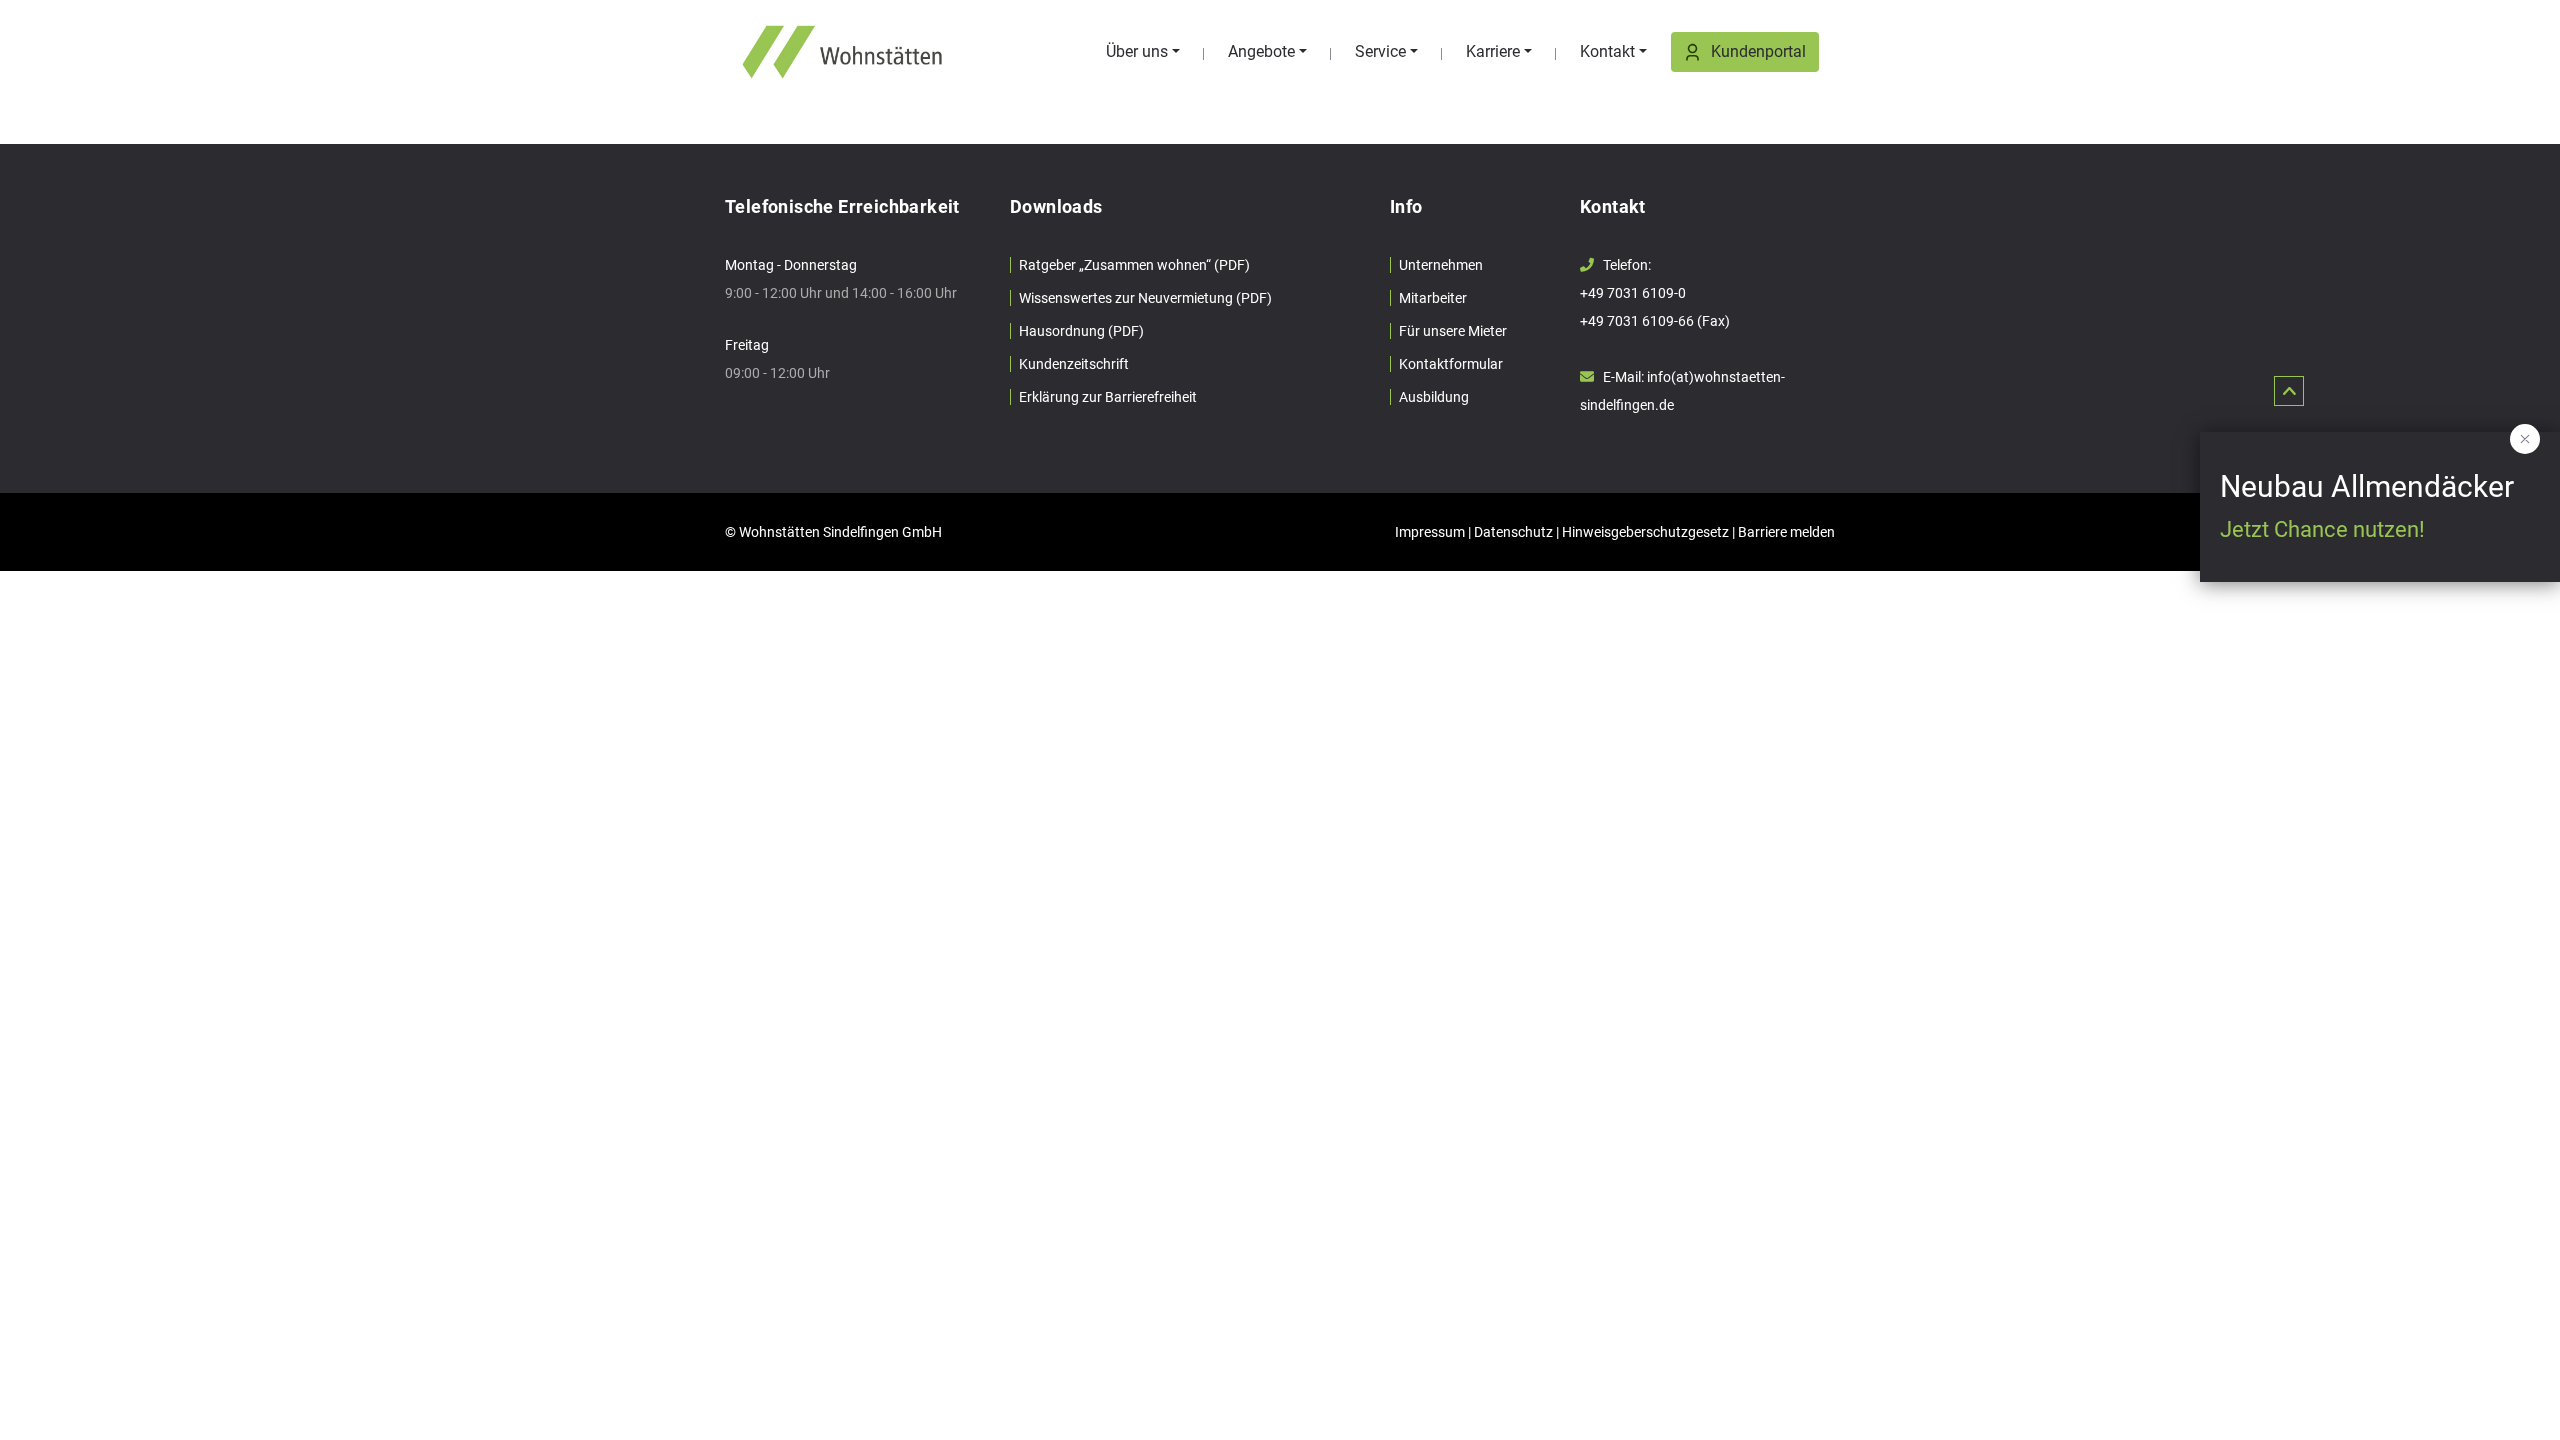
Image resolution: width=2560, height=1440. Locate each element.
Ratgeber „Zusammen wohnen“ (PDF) (1134, 265)
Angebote (1261, 51)
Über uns (1137, 51)
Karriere (1493, 51)
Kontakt (1607, 51)
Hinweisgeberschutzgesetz (1645, 532)
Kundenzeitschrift (1074, 364)
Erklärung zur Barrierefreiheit (1108, 397)
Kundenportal (1758, 51)
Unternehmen (1441, 265)
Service (1380, 51)
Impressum (1430, 532)
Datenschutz (1513, 532)
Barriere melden (1786, 532)
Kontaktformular (1451, 364)
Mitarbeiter (1433, 298)
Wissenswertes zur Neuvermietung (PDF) (1145, 298)
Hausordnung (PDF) (1081, 331)
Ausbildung (1434, 397)
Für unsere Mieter (1453, 331)
